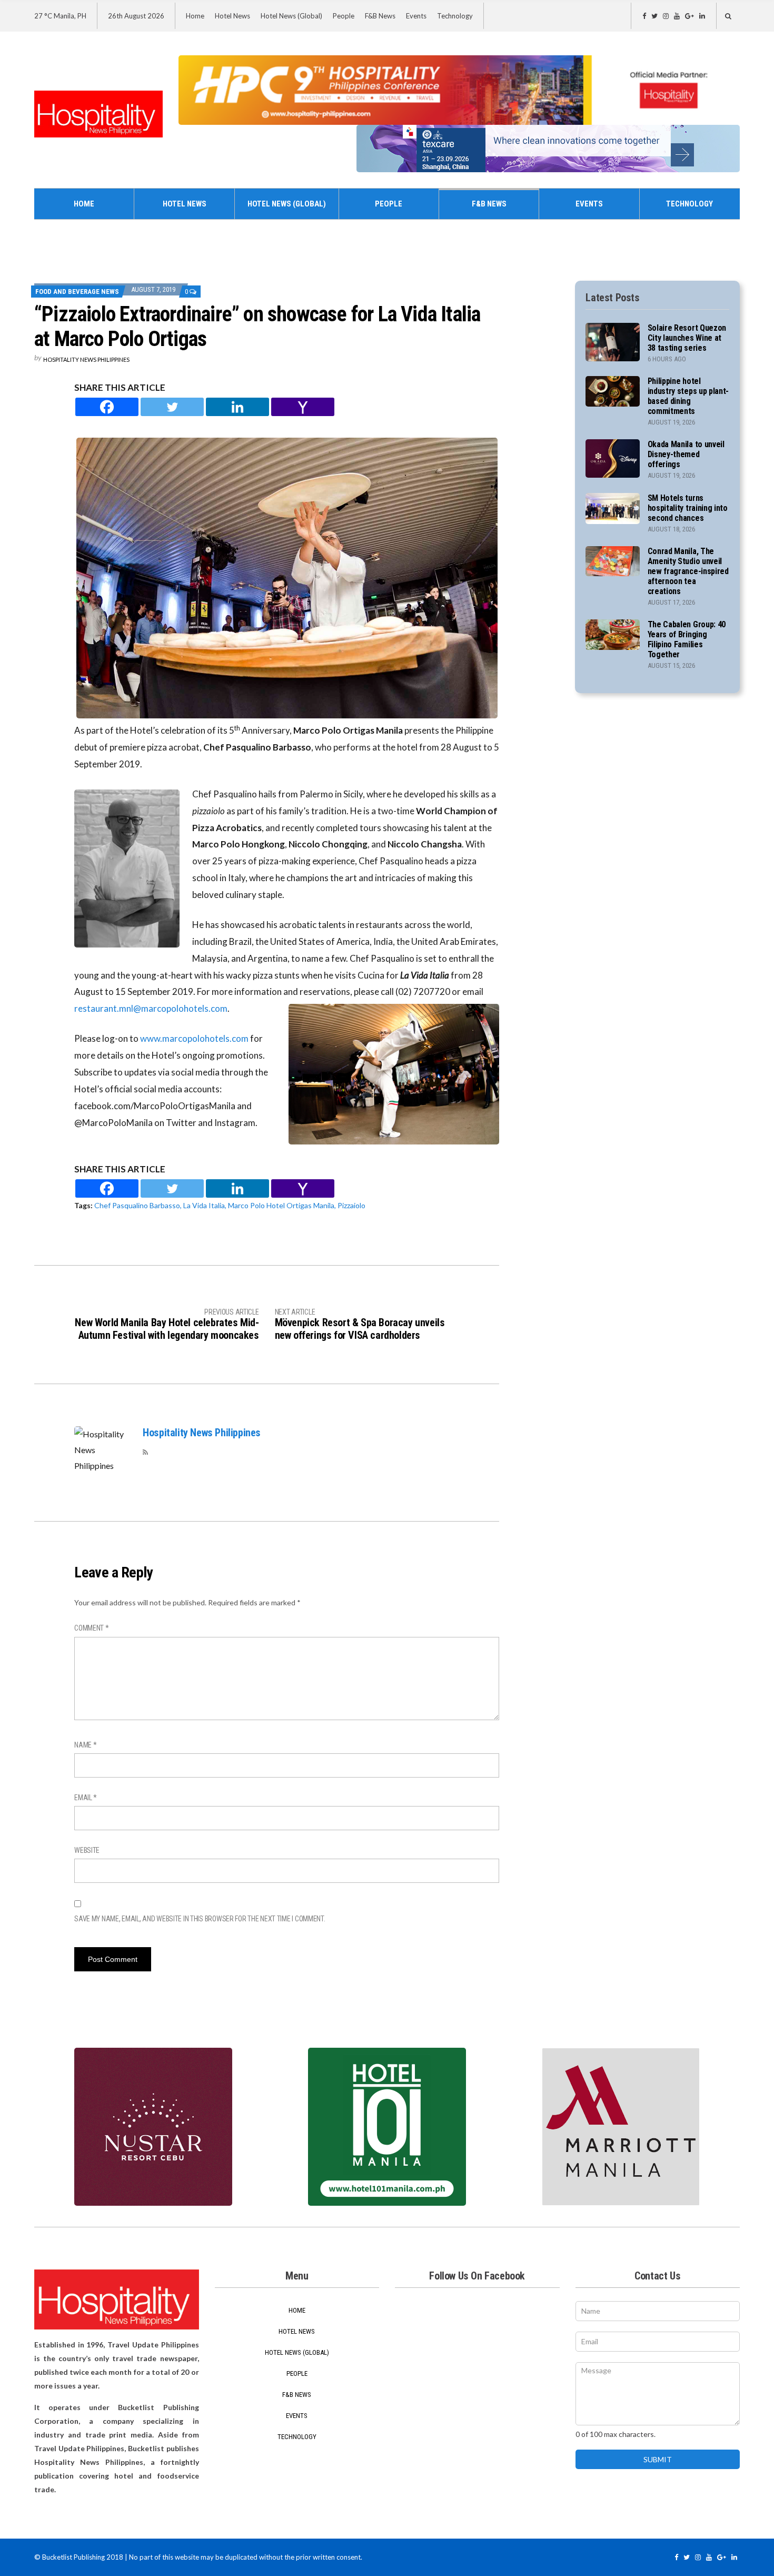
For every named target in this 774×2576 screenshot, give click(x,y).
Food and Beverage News (77, 292)
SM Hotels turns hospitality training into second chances (688, 508)
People (344, 16)
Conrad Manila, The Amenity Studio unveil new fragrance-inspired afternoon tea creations (688, 571)
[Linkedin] (237, 407)
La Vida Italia (204, 1205)
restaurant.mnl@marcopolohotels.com (151, 1008)
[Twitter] (172, 407)
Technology (455, 16)
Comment (92, 1628)
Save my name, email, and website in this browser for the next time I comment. (200, 1919)
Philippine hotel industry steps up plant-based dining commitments (688, 396)
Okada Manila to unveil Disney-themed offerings (686, 454)
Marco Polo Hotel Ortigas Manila (281, 1205)
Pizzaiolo (351, 1205)
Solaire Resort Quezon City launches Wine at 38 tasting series (687, 338)
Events (416, 16)
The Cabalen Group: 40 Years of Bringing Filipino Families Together (687, 639)
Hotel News (232, 16)
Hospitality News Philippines (86, 359)
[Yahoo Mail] (303, 407)
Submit (658, 2459)
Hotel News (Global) (291, 16)
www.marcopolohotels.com (194, 1038)
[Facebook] (107, 407)
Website (87, 1850)
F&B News (380, 16)
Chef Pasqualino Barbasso (137, 1205)
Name (85, 1745)
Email (86, 1798)
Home (195, 16)
